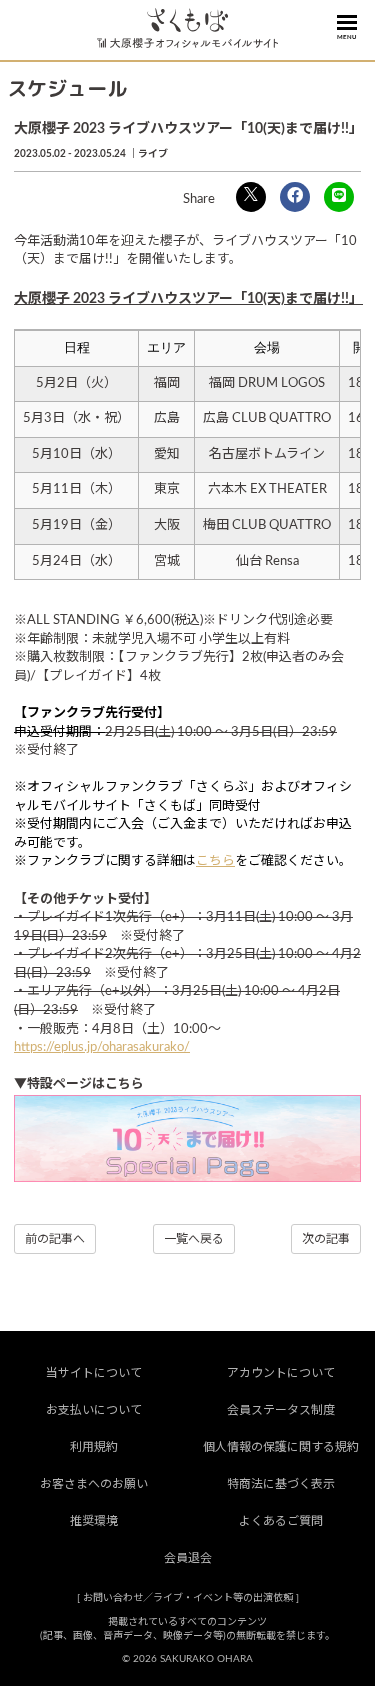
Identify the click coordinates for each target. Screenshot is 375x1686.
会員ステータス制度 (281, 1410)
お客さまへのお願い (94, 1484)
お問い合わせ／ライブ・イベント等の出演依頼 (188, 1598)
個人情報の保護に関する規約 (281, 1447)
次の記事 (326, 1239)
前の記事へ (55, 1239)
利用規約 (94, 1447)
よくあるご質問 (281, 1521)
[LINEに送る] (339, 197)
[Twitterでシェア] (251, 197)
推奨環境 (94, 1521)
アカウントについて (281, 1373)
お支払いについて (94, 1410)
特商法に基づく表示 (281, 1484)
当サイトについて (94, 1373)
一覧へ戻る (194, 1239)
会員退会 (188, 1558)
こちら (215, 861)
